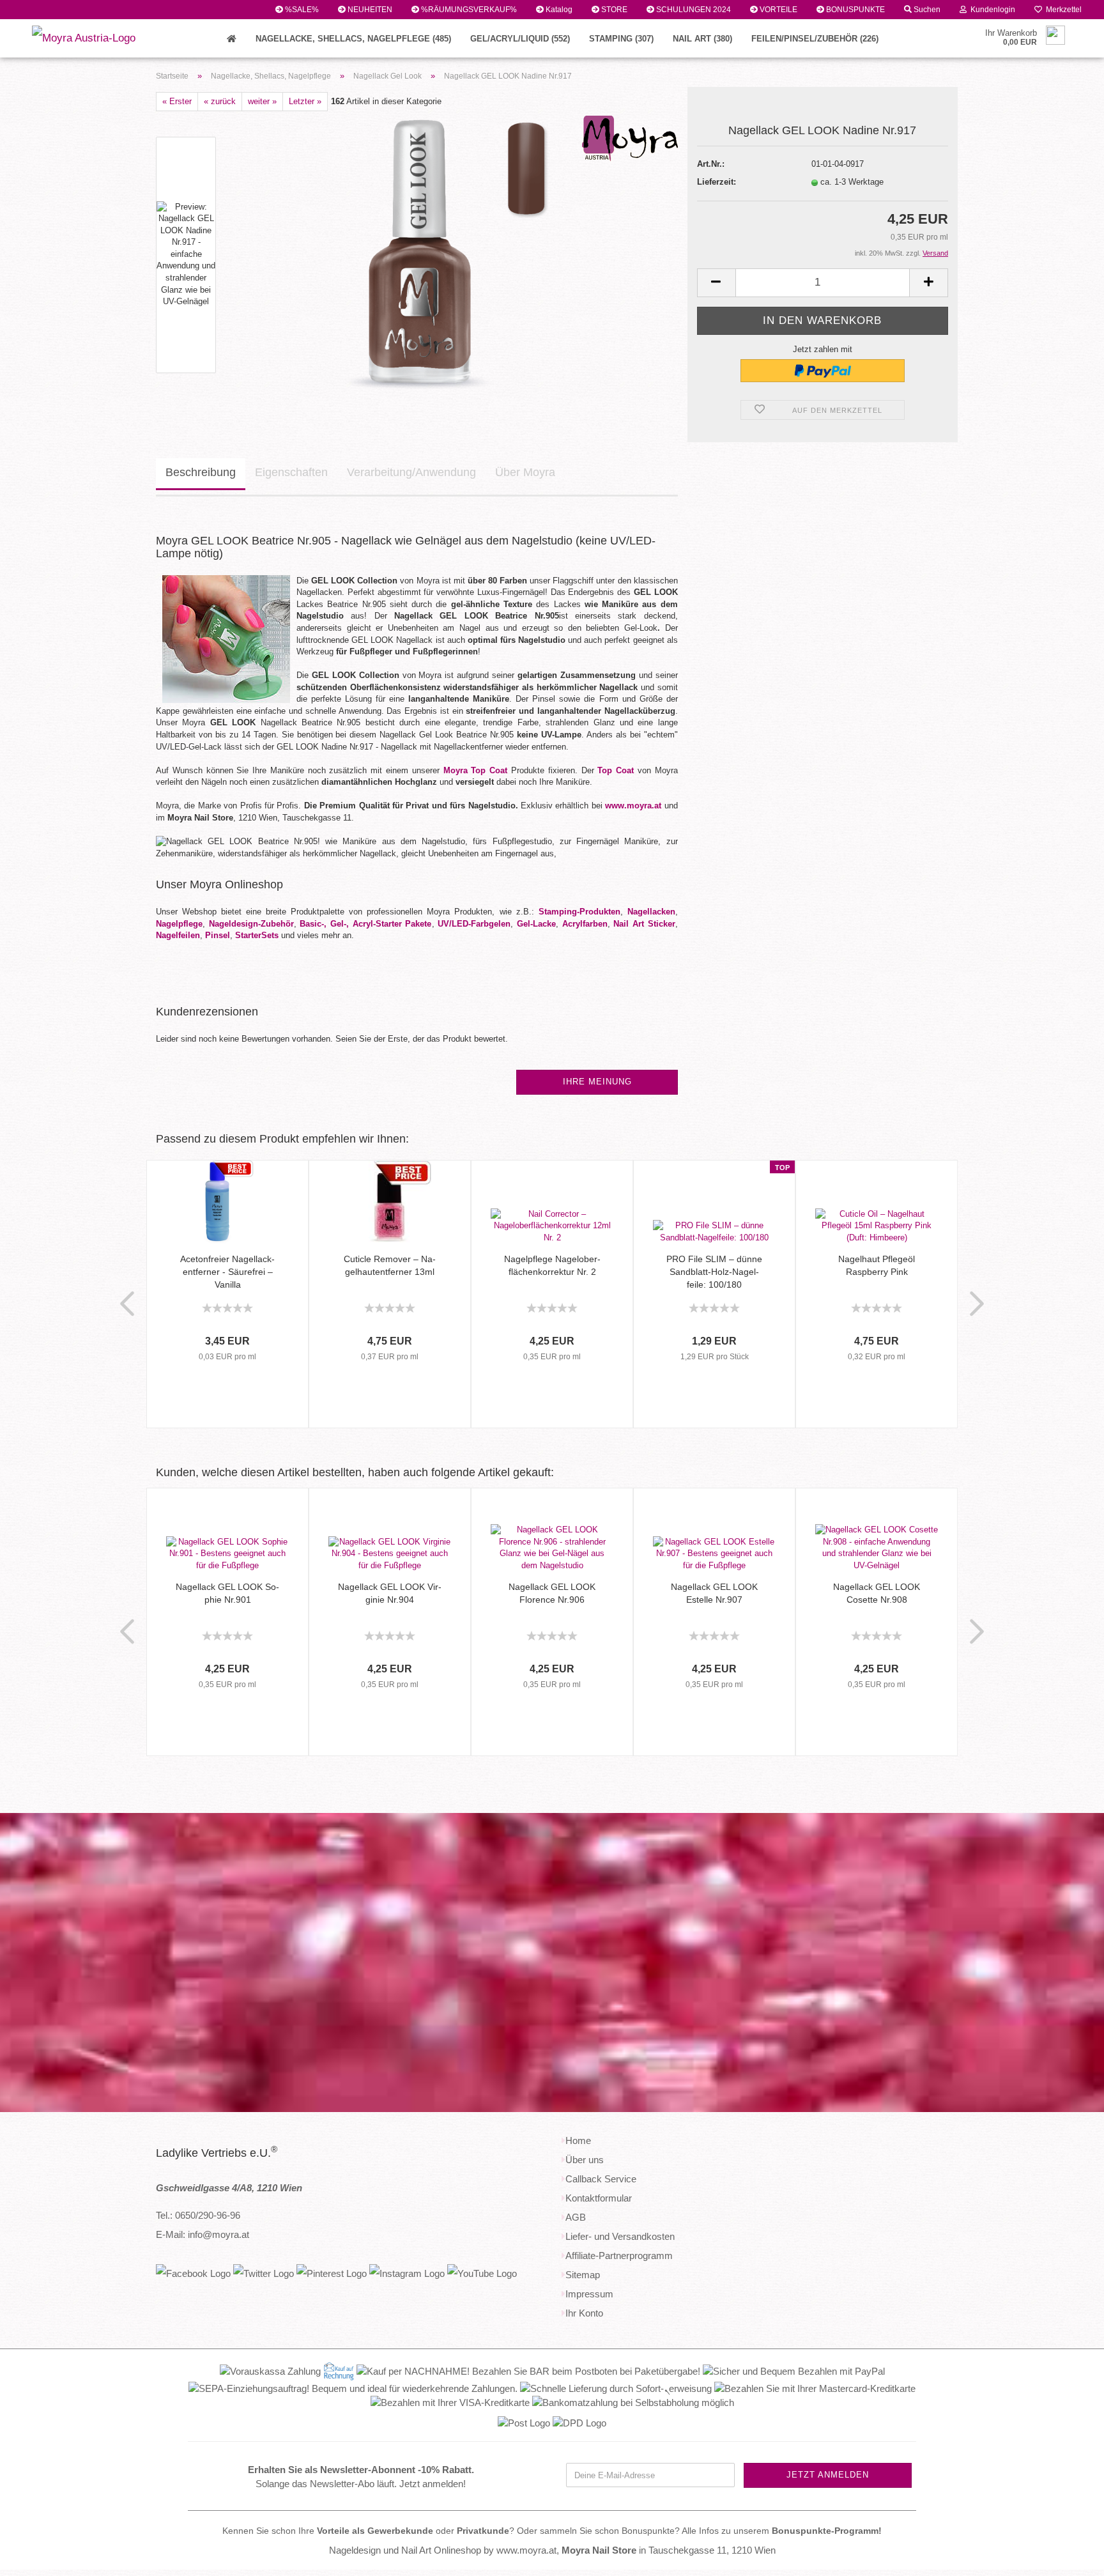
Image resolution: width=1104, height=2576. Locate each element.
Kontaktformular (599, 2198)
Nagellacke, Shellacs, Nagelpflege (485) (353, 39)
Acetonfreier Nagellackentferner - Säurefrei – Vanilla (227, 1272)
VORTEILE (778, 10)
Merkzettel (1062, 10)
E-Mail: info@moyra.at (203, 2234)
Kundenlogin (991, 10)
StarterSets (257, 935)
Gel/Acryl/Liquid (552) (520, 39)
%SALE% (301, 10)
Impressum (589, 2294)
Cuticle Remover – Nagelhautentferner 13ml (390, 1265)
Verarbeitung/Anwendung (411, 472)
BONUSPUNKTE (855, 10)
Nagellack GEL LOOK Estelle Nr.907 (714, 1593)
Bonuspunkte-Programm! (827, 2531)
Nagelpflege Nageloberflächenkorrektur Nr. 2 (552, 1265)
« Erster (177, 101)
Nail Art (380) (702, 39)
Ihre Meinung (597, 1082)
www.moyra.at (633, 806)
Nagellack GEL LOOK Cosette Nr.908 (877, 1593)
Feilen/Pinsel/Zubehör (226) (815, 39)
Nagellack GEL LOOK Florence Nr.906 (552, 1593)
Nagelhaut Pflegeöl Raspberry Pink (877, 1265)
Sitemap (583, 2275)
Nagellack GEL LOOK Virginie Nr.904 (390, 1593)
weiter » (262, 101)
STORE (613, 10)
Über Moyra (525, 472)
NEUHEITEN (369, 10)
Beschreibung (201, 472)
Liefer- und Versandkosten (620, 2236)
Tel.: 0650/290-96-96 (198, 2215)
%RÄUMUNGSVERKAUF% (468, 10)
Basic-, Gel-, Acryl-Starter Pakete (365, 924)
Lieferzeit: (717, 182)
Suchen (926, 10)
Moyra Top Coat (476, 770)
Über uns (585, 2160)
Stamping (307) (621, 39)
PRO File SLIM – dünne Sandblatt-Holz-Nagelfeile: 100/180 (714, 1272)
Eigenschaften (291, 472)
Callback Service (601, 2179)
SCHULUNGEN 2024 (693, 10)
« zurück (220, 101)
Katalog (558, 10)
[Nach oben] (1069, 2557)
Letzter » (305, 101)
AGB (576, 2217)
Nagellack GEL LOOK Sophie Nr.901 (227, 1593)
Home (578, 2140)
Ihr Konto (584, 2313)
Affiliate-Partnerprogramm (619, 2256)
